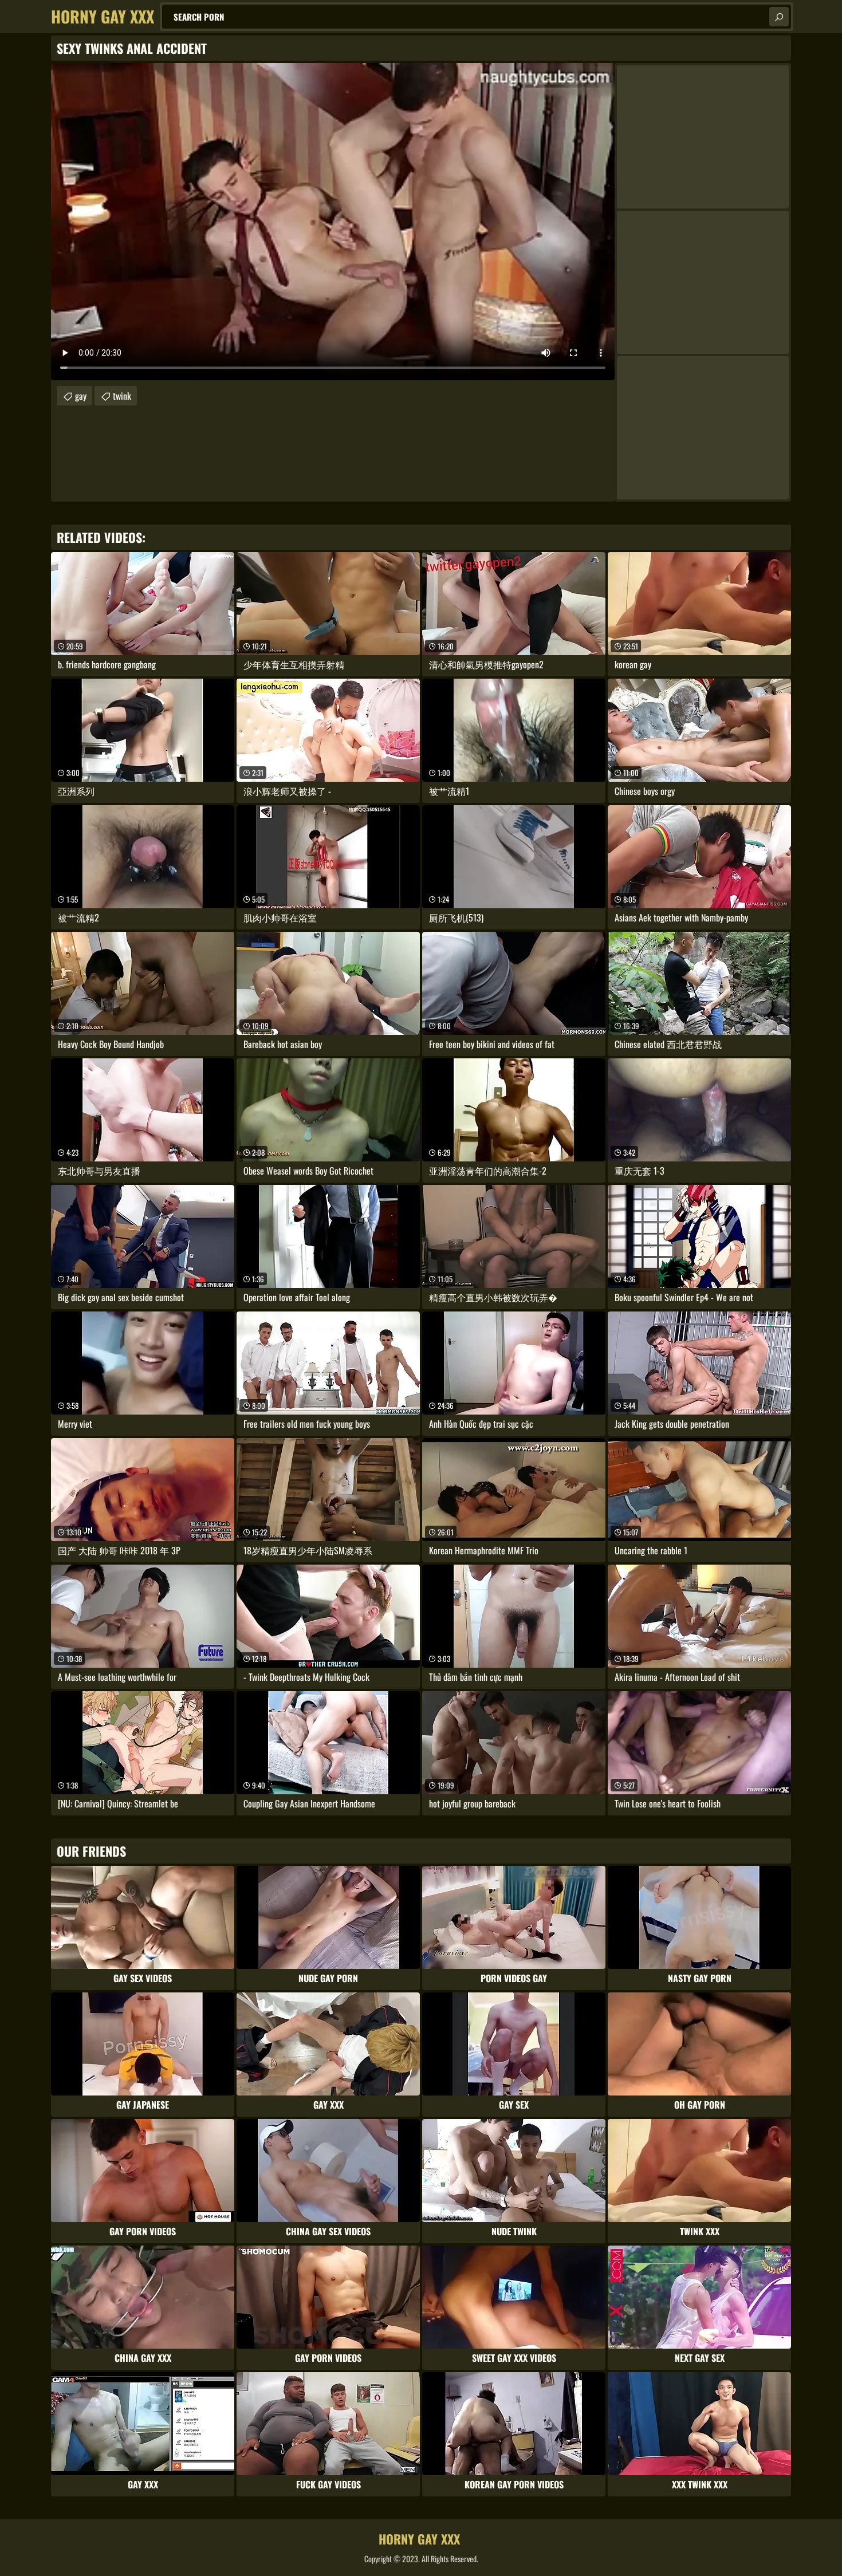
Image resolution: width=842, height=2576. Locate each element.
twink (122, 396)
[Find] (779, 17)
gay (81, 396)
